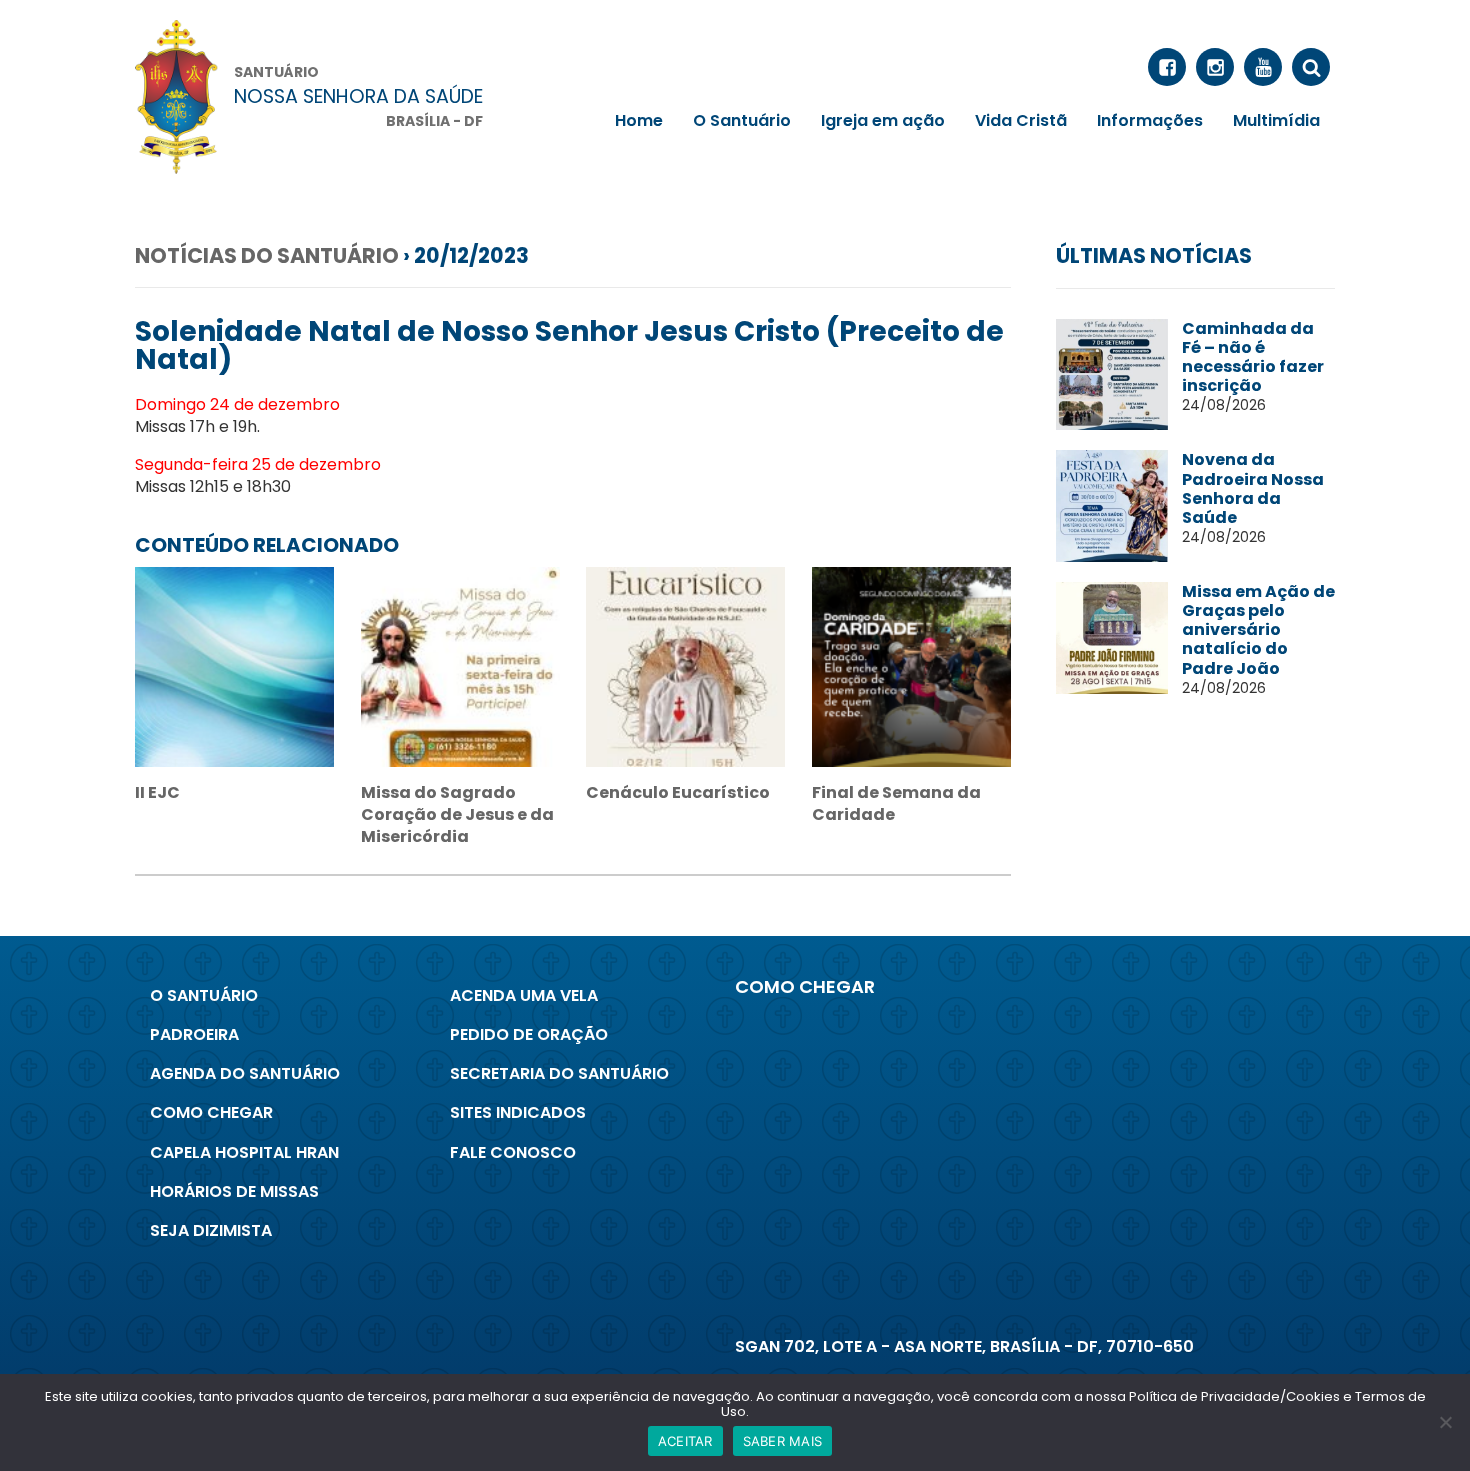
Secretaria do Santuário (559, 1073)
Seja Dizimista (211, 1230)
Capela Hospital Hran (244, 1152)
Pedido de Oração (529, 1034)
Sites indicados (518, 1112)
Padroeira (194, 1034)
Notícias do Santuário (267, 255)
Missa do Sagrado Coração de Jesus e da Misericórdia (457, 815)
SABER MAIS (783, 1441)
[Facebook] (1167, 67)
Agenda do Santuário (245, 1073)
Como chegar (211, 1112)
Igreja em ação (883, 120)
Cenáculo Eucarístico (678, 792)
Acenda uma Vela (524, 995)
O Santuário (742, 120)
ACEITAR (685, 1441)
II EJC (157, 792)
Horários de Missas (234, 1191)
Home (639, 120)
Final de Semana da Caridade (896, 803)
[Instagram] (1215, 67)
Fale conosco (513, 1152)
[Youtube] (1263, 67)
